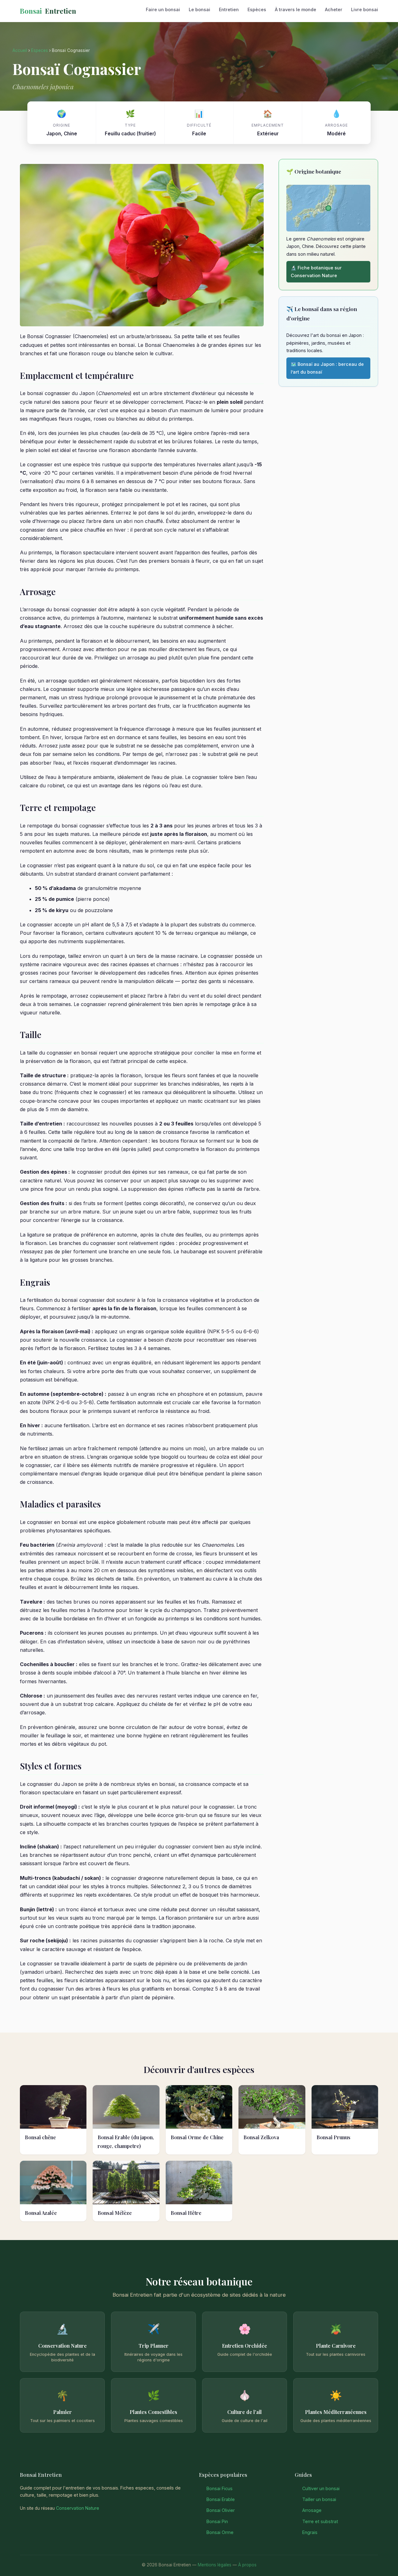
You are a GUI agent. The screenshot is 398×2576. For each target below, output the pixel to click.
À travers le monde (296, 9)
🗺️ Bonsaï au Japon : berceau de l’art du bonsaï (327, 368)
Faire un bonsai (163, 9)
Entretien (48, 11)
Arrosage (312, 2510)
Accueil (20, 50)
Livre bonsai (365, 9)
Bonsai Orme (220, 2532)
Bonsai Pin (217, 2521)
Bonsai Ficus (220, 2488)
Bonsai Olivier (221, 2510)
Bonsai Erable (221, 2499)
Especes (39, 50)
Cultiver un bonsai (321, 2488)
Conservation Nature (78, 2508)
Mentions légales (215, 2565)
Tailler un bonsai (319, 2499)
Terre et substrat (320, 2521)
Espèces (257, 9)
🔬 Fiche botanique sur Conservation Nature (316, 271)
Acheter (334, 9)
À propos (247, 2565)
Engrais (310, 2532)
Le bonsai (199, 9)
